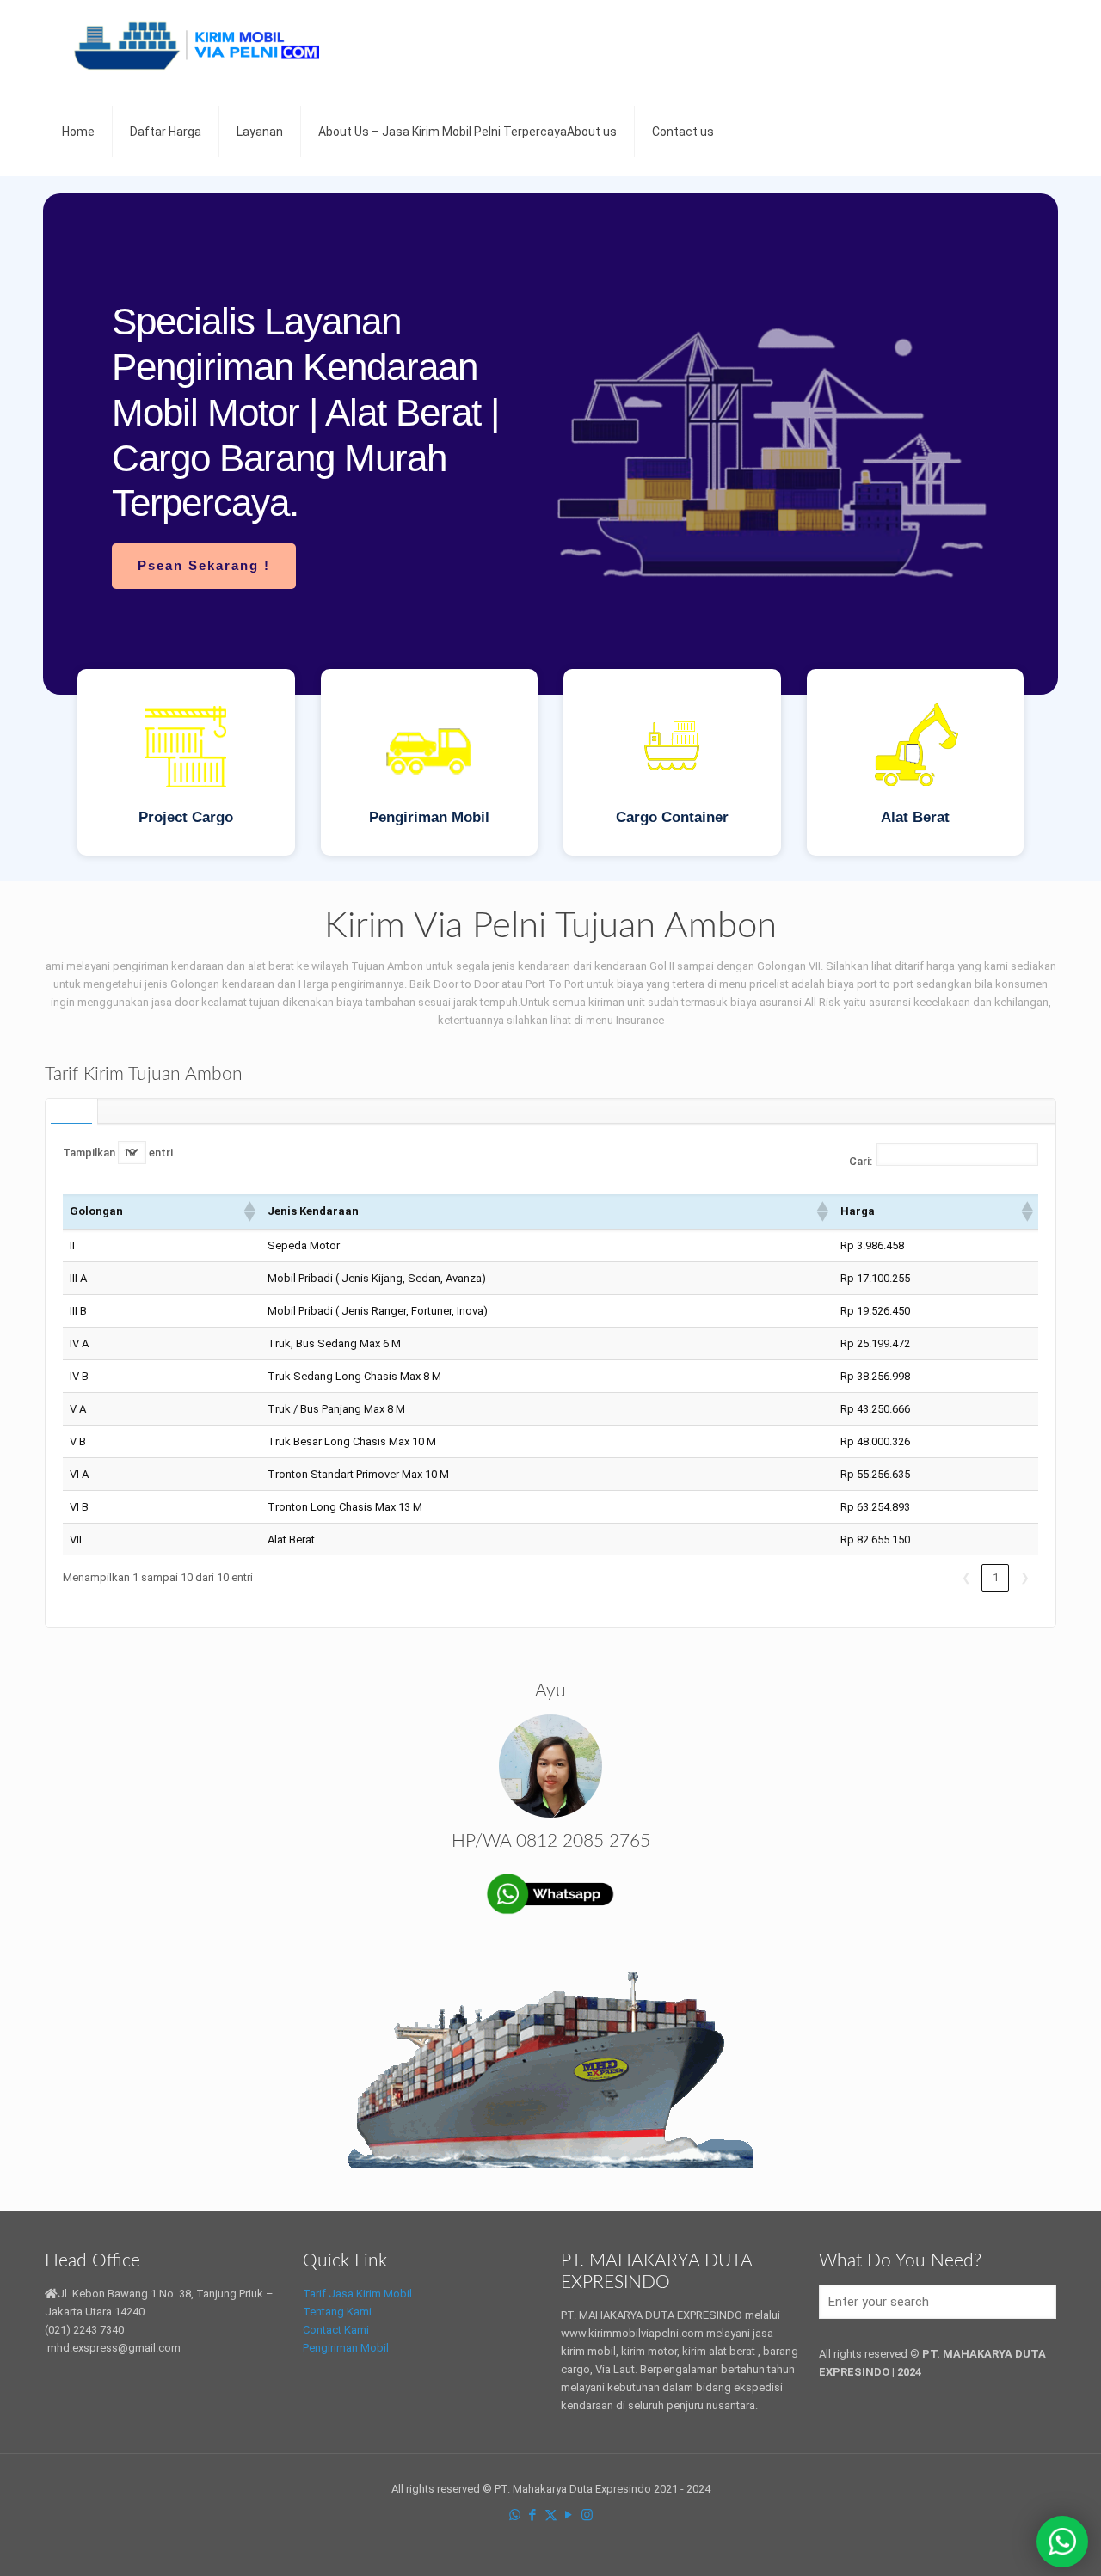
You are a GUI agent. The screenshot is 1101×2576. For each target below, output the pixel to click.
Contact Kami (336, 2330)
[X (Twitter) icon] (551, 2515)
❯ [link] (1025, 1577)
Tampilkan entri (118, 1153)
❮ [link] (966, 1577)
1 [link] (996, 1577)
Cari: (861, 1161)
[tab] (72, 1111)
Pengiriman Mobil (346, 2348)
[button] (249, 1211)
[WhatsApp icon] (515, 2515)
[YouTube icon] (569, 2515)
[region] (550, 529)
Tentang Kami (337, 2312)
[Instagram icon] (587, 2515)
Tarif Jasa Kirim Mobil (357, 2294)
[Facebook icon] (533, 2515)
